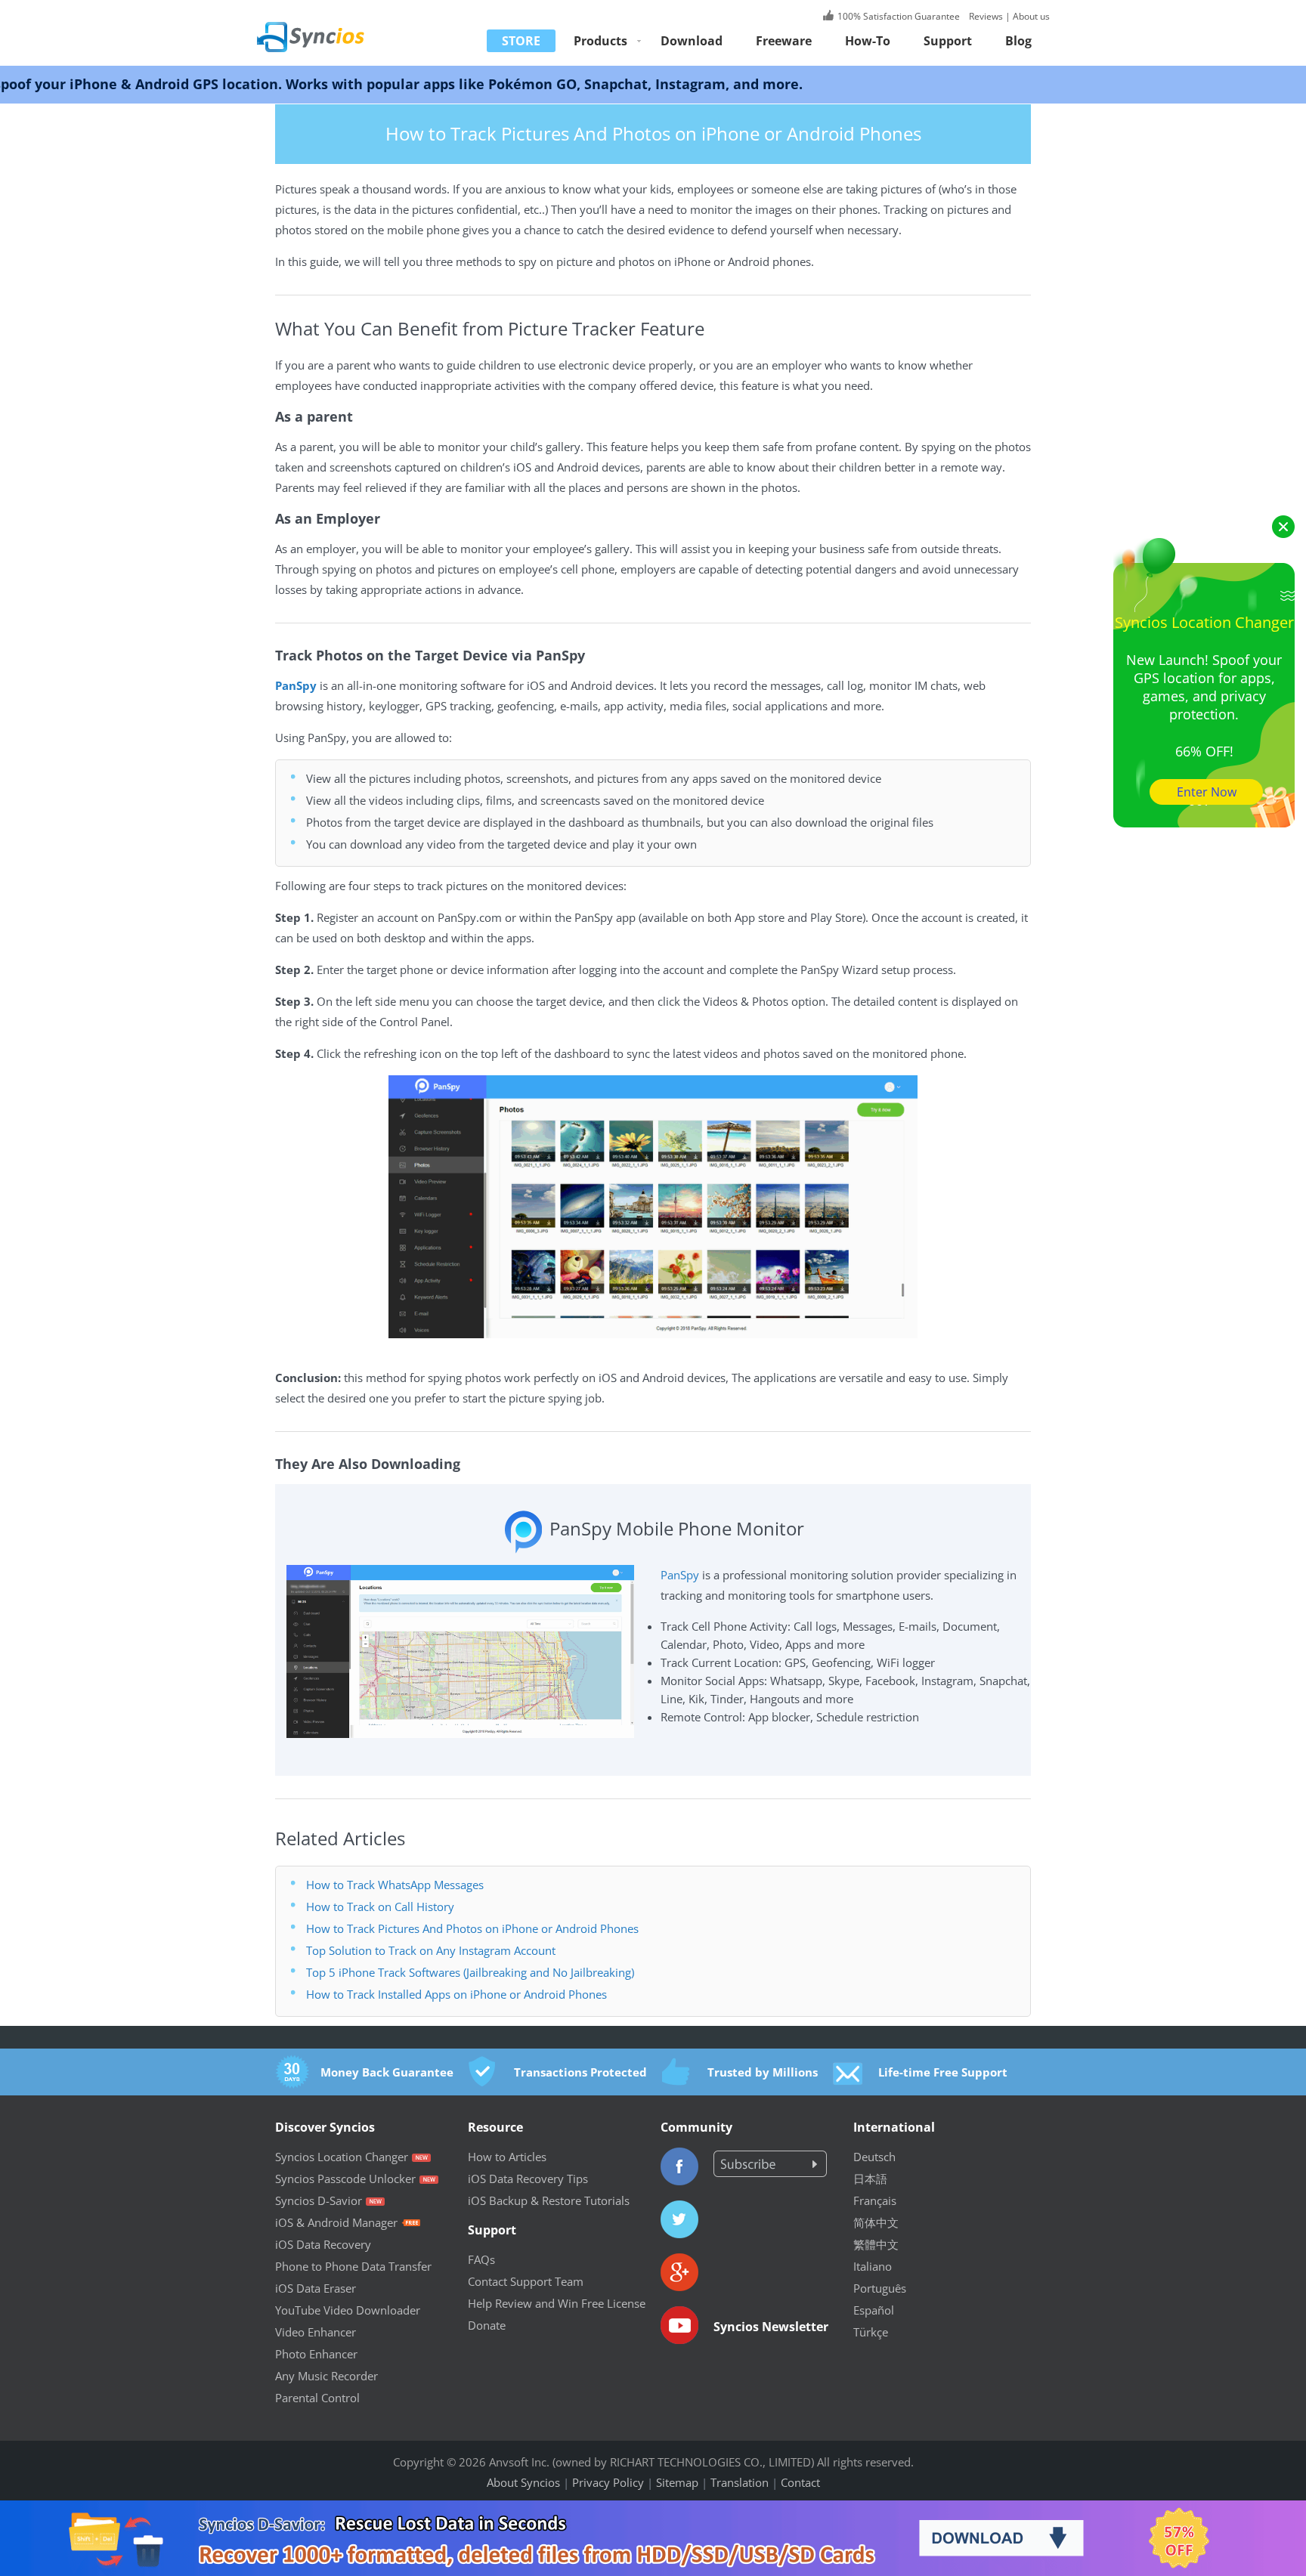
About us (1031, 16)
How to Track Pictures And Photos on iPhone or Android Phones (472, 1928)
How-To (868, 41)
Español (874, 2310)
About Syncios (523, 2482)
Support (948, 41)
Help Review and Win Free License (557, 2303)
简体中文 (876, 2222)
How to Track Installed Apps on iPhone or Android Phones (456, 1994)
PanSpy (680, 1575)
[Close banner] (1231, 2512)
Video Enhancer (316, 2332)
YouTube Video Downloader (348, 2310)
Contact (800, 2482)
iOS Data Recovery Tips (528, 2179)
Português (880, 2288)
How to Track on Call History (380, 1906)
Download (692, 41)
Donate (487, 2325)
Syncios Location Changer (342, 2157)
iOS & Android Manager (336, 2222)
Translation (740, 2482)
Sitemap (677, 2482)
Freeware (784, 41)
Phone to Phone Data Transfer (353, 2266)
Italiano (873, 2266)
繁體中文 (876, 2244)
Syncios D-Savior (319, 2200)
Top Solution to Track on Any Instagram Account (431, 1950)
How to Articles (507, 2157)
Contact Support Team (526, 2281)
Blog (1018, 41)
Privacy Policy (608, 2482)
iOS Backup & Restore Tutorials (549, 2200)
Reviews (985, 16)
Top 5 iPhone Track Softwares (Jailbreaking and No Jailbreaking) (470, 1972)
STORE (521, 41)
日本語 (870, 2179)
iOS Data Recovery (323, 2244)
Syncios (328, 26)
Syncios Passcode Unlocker (345, 2179)
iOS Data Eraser (316, 2288)
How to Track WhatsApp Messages (395, 1885)
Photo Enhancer (316, 2354)
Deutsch (874, 2157)
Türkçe (871, 2332)
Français (875, 2200)
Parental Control (317, 2398)
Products (600, 41)
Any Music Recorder (326, 2376)
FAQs (481, 2259)
